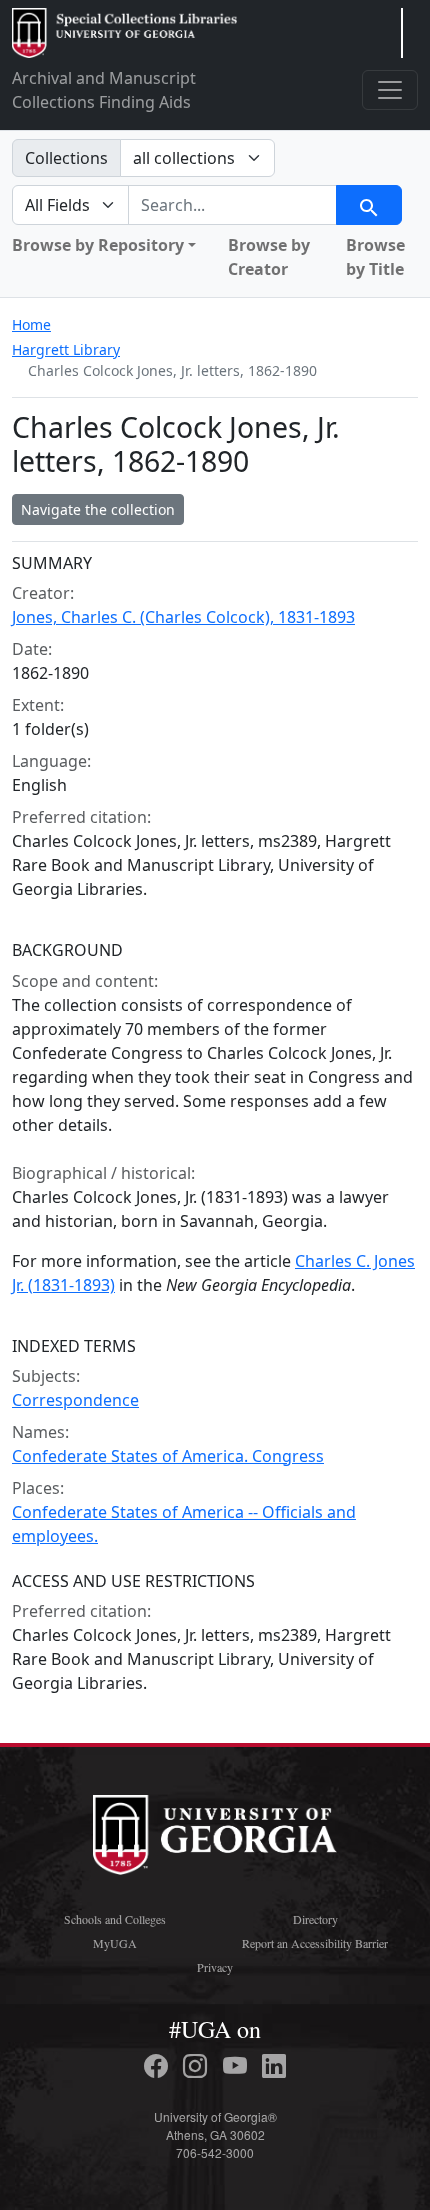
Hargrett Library (66, 349)
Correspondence (75, 1400)
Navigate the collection (98, 509)
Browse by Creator (269, 257)
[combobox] (232, 205)
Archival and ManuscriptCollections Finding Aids (104, 90)
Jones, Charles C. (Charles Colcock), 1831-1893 (183, 617)
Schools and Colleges (115, 1919)
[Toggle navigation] (390, 90)
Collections (66, 158)
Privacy (215, 1967)
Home (31, 324)
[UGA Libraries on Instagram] (198, 2066)
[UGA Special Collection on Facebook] (159, 2066)
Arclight (124, 33)
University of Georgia (215, 1835)
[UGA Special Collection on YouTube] (238, 2066)
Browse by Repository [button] (98, 245)
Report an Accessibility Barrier (315, 1943)
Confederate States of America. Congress (168, 1456)
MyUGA (115, 1943)
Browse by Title (375, 257)
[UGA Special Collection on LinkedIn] (274, 2066)
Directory (315, 1919)
